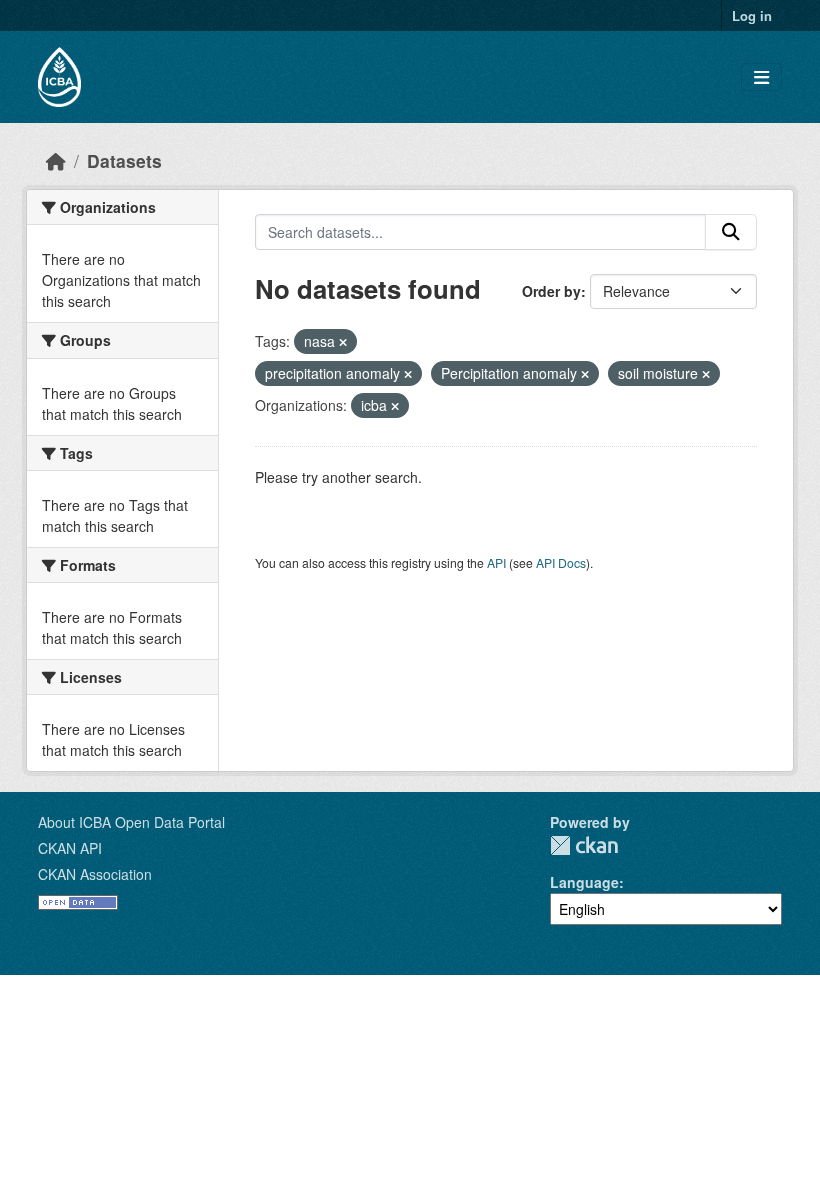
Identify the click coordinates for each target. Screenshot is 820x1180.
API (496, 562)
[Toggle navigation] (761, 77)
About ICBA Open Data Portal (131, 822)
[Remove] (343, 342)
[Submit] (731, 232)
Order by (551, 291)
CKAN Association (95, 874)
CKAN (584, 845)
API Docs (561, 562)
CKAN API (70, 848)
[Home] (56, 160)
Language (584, 882)
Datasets (124, 160)
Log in (752, 15)
